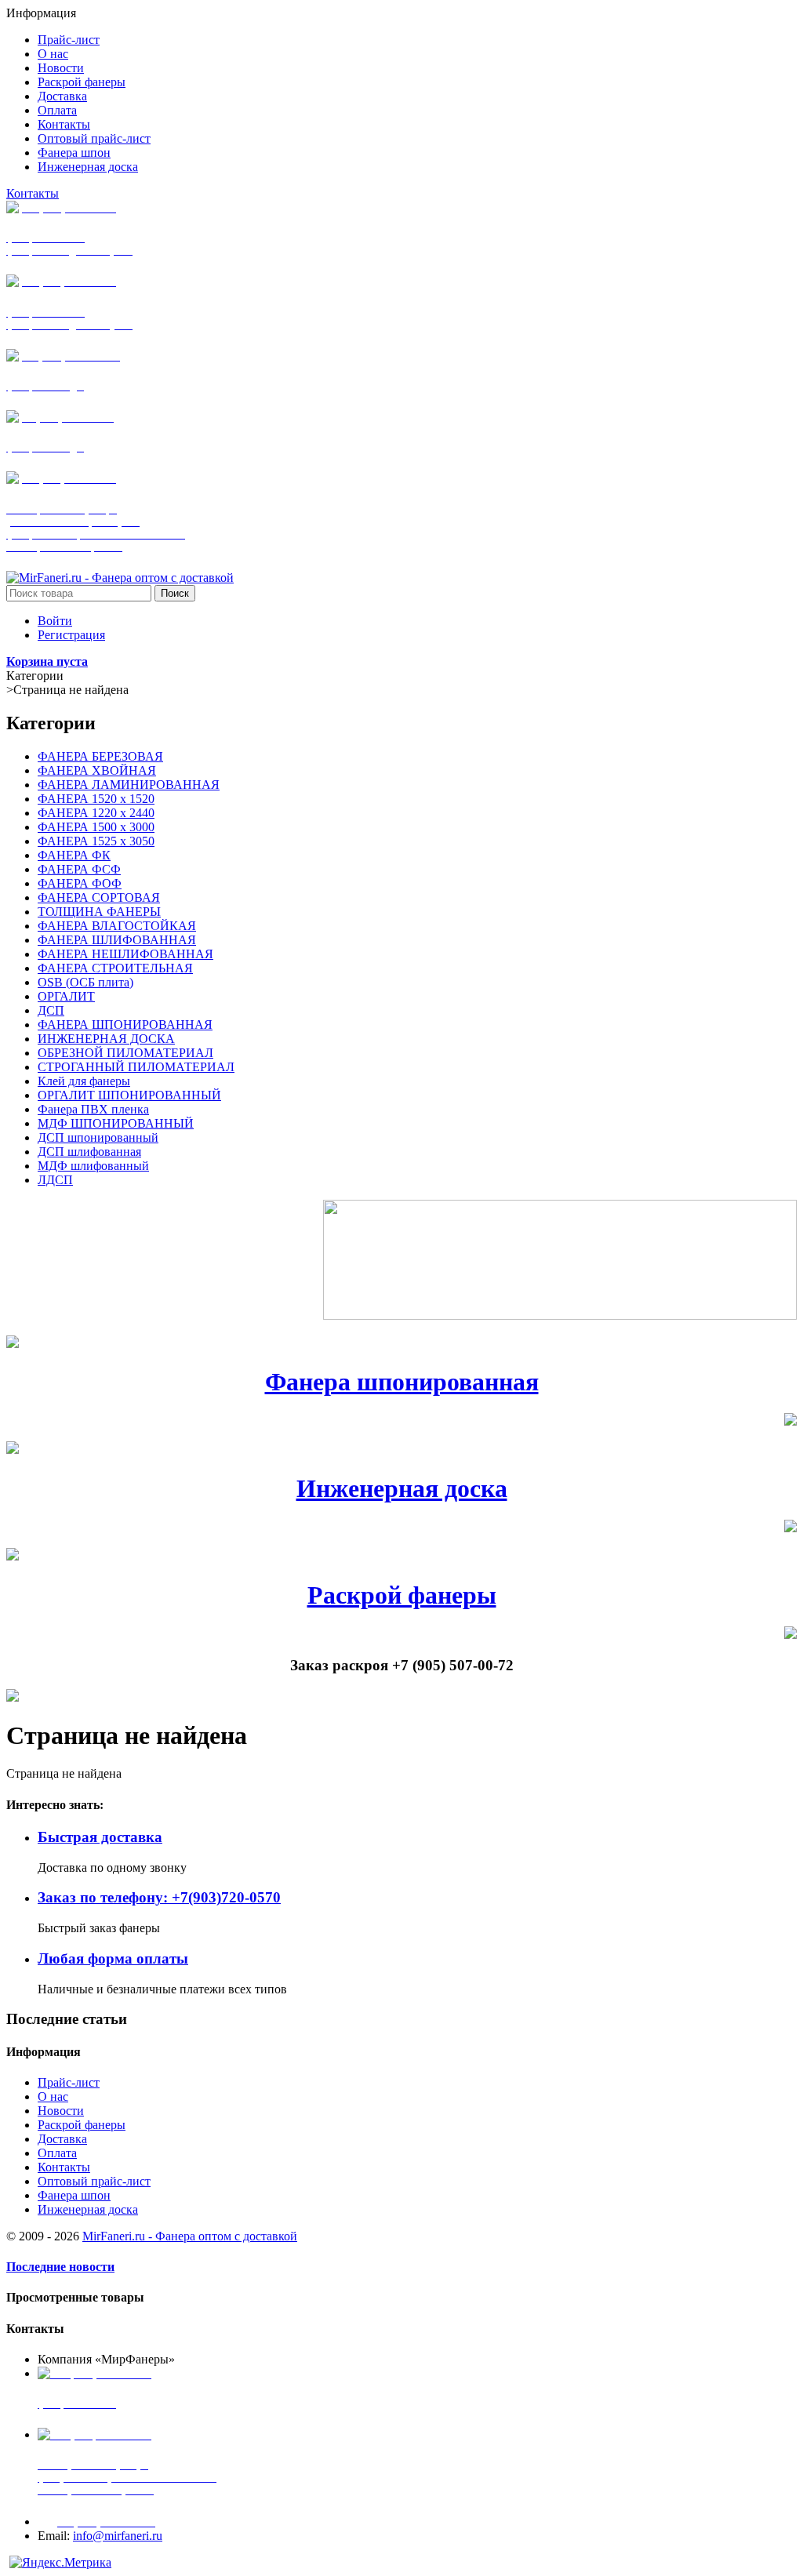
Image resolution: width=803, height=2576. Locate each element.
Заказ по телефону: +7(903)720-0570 (159, 1897)
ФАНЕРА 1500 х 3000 (96, 827)
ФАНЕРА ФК (74, 855)
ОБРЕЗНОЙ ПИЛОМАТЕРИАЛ (125, 1053)
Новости (61, 2111)
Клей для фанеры (84, 1081)
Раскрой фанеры (402, 1595)
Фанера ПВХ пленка (93, 1109)
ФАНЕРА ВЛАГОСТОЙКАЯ (117, 926)
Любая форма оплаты (113, 1958)
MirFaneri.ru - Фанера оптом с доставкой (190, 2236)
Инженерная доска (402, 1488)
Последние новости (60, 2267)
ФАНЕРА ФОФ (80, 883)
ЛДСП (55, 1180)
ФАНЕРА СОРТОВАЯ (99, 897)
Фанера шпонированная (402, 1382)
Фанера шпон (74, 2195)
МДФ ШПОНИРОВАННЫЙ (116, 1123)
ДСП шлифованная (89, 1152)
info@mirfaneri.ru (118, 2536)
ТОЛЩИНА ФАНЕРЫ (99, 912)
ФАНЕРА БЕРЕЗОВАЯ (100, 756)
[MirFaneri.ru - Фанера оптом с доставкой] (120, 578)
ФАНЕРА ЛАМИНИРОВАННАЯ (129, 785)
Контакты (33, 193)
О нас (53, 2096)
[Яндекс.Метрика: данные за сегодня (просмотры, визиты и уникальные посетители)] (60, 2563)
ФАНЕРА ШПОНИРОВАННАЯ (125, 1025)
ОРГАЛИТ (66, 996)
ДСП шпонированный (98, 1137)
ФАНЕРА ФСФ (79, 869)
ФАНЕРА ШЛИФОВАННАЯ (117, 940)
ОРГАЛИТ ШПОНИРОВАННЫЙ (129, 1095)
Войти (55, 621)
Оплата (57, 2153)
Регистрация (71, 635)
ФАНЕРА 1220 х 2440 (96, 813)
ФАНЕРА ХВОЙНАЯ (97, 770)
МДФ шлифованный (93, 1166)
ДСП (51, 1010)
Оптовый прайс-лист (94, 2181)
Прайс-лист (69, 2082)
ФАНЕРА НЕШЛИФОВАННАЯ (125, 954)
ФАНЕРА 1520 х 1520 (96, 799)
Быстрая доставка (100, 1837)
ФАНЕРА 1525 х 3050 (96, 841)
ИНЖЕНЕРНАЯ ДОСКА (106, 1039)
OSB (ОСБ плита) (85, 982)
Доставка (62, 2139)
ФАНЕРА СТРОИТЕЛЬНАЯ (115, 968)
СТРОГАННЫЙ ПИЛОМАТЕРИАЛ (136, 1067)
